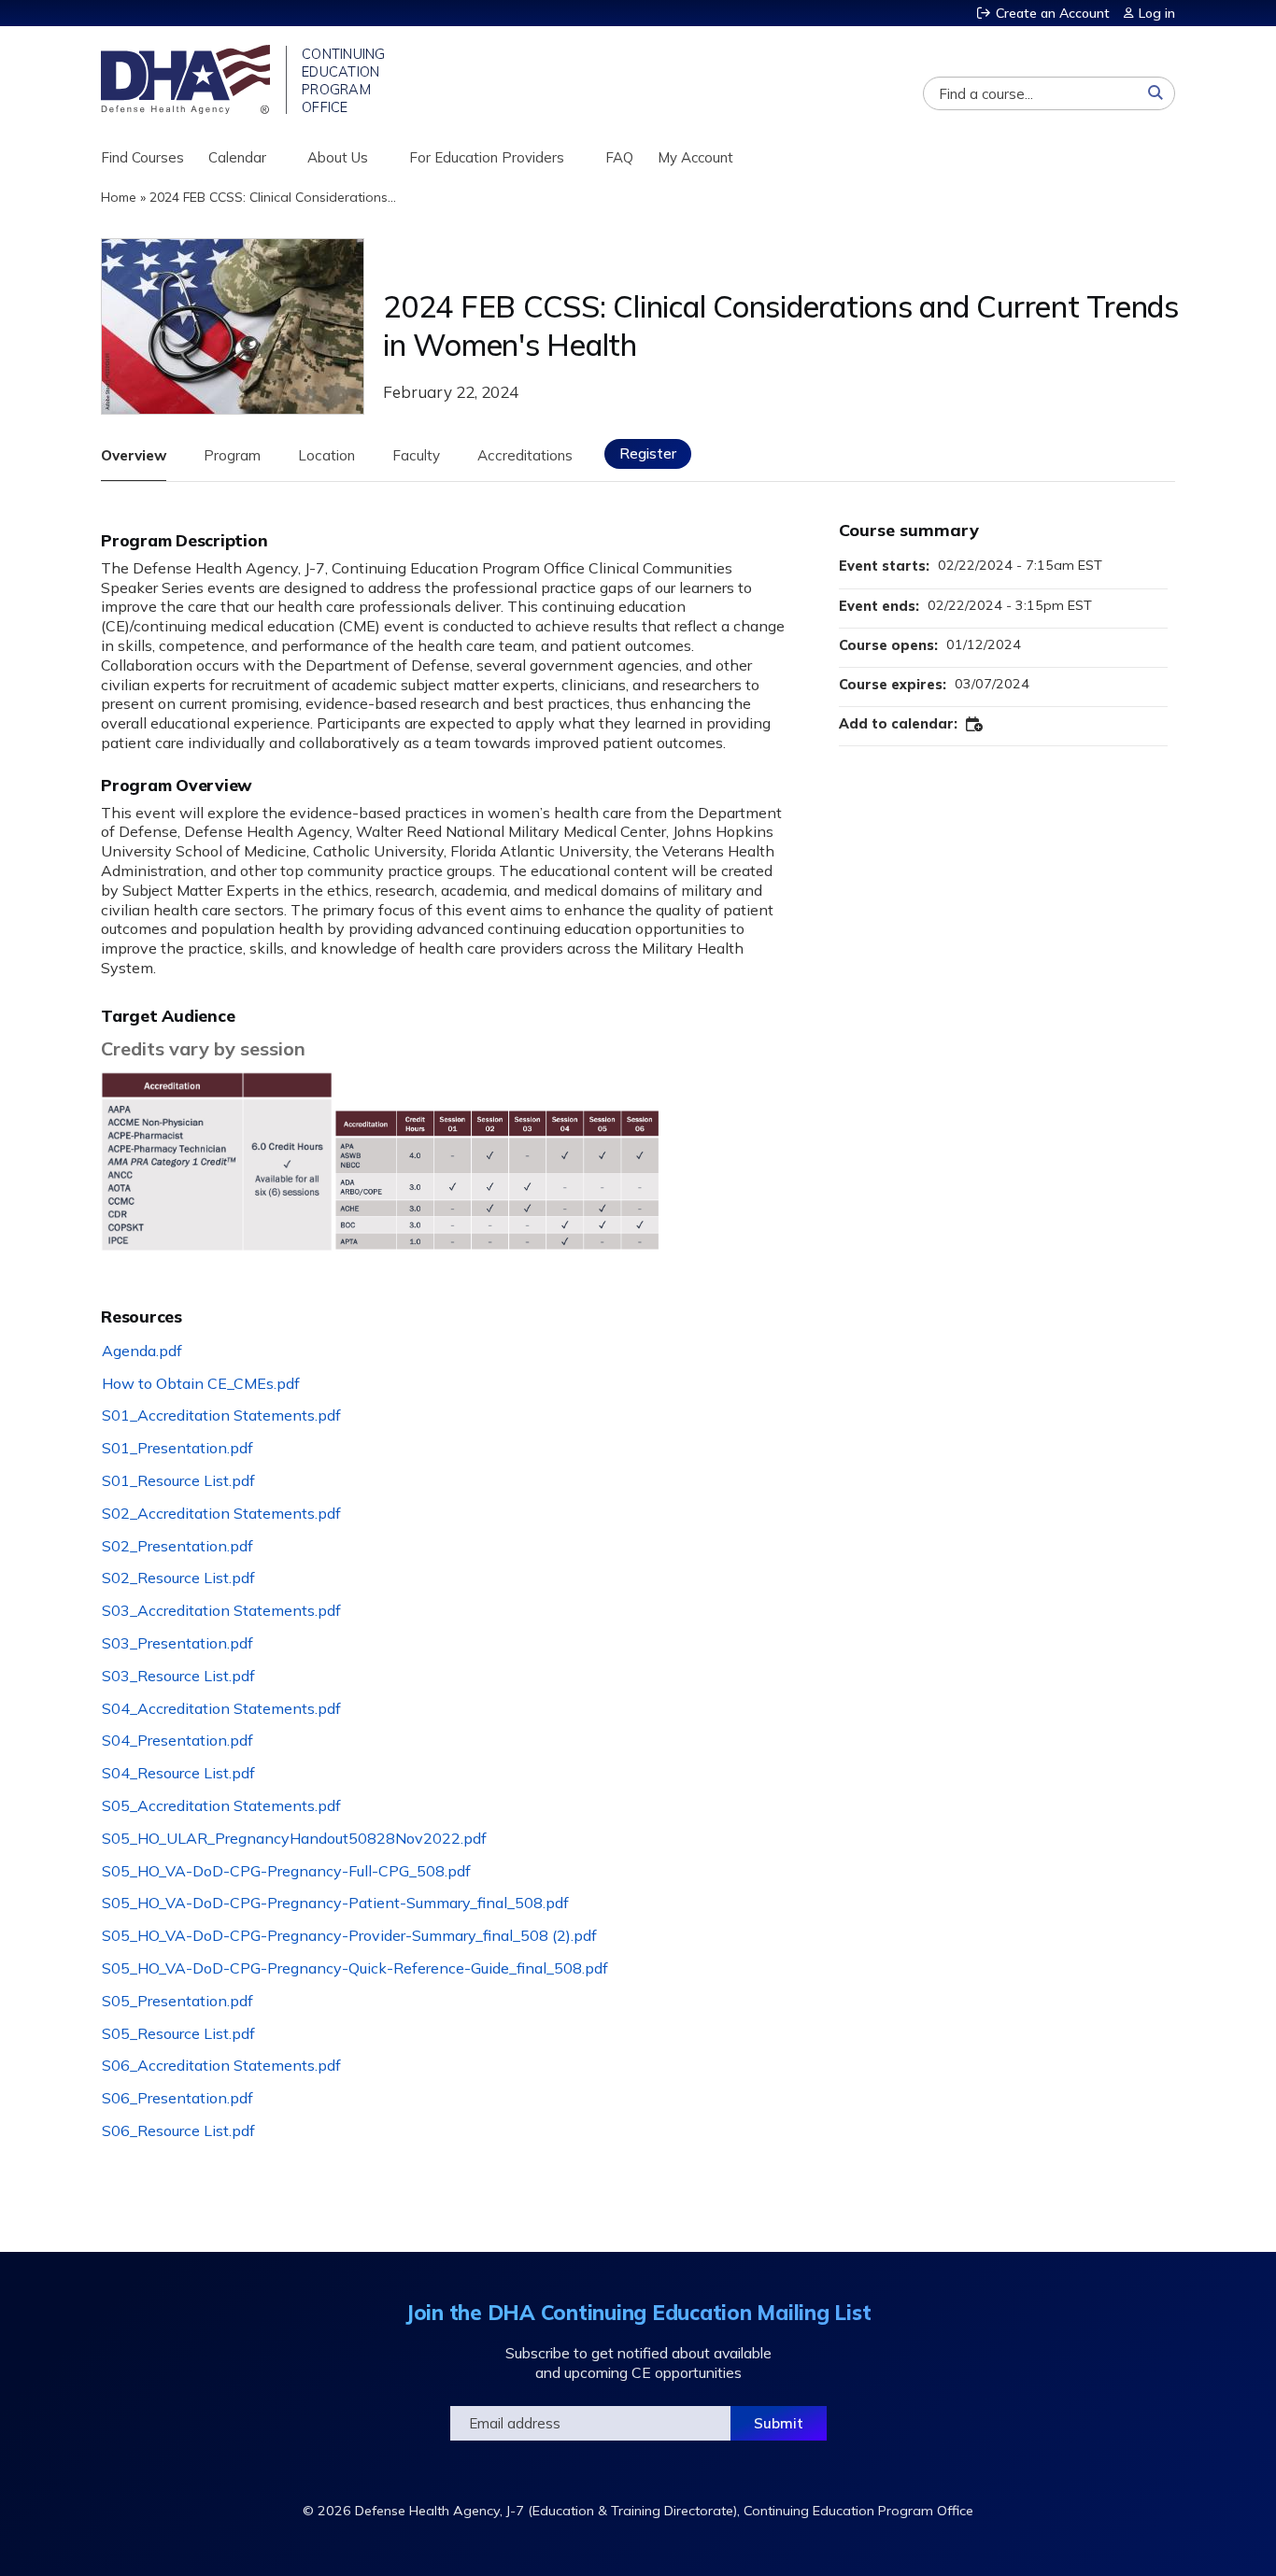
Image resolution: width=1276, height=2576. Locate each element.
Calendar (237, 157)
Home (119, 197)
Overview (134, 455)
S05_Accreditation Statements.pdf (221, 1805)
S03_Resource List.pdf (178, 1676)
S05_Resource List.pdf (178, 2033)
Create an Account (1053, 14)
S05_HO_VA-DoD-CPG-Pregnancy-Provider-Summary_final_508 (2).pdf (349, 1935)
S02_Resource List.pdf (178, 1578)
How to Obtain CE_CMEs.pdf (201, 1383)
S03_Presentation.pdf (177, 1643)
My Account (695, 157)
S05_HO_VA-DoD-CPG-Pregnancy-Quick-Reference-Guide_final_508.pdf (355, 1968)
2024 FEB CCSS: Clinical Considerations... (273, 197)
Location (326, 455)
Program (232, 455)
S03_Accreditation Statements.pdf (221, 1610)
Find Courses (142, 157)
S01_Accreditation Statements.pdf (221, 1415)
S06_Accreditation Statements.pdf (221, 2065)
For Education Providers (487, 157)
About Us (338, 157)
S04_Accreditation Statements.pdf (221, 1708)
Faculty (416, 455)
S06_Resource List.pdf (178, 2130)
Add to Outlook (975, 725)
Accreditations (525, 455)
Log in (1157, 14)
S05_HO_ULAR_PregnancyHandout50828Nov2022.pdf (294, 1838)
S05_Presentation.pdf (177, 2001)
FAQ (619, 157)
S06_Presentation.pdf (177, 2098)
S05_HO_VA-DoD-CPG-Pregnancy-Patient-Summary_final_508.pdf (335, 1903)
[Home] (187, 79)
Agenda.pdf (142, 1351)
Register (648, 453)
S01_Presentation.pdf (177, 1448)
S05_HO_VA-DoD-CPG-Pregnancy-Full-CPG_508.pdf (286, 1871)
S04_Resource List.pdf (178, 1773)
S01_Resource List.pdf (178, 1480)
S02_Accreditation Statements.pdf (221, 1513)
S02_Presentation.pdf (177, 1546)
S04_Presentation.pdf (177, 1740)
